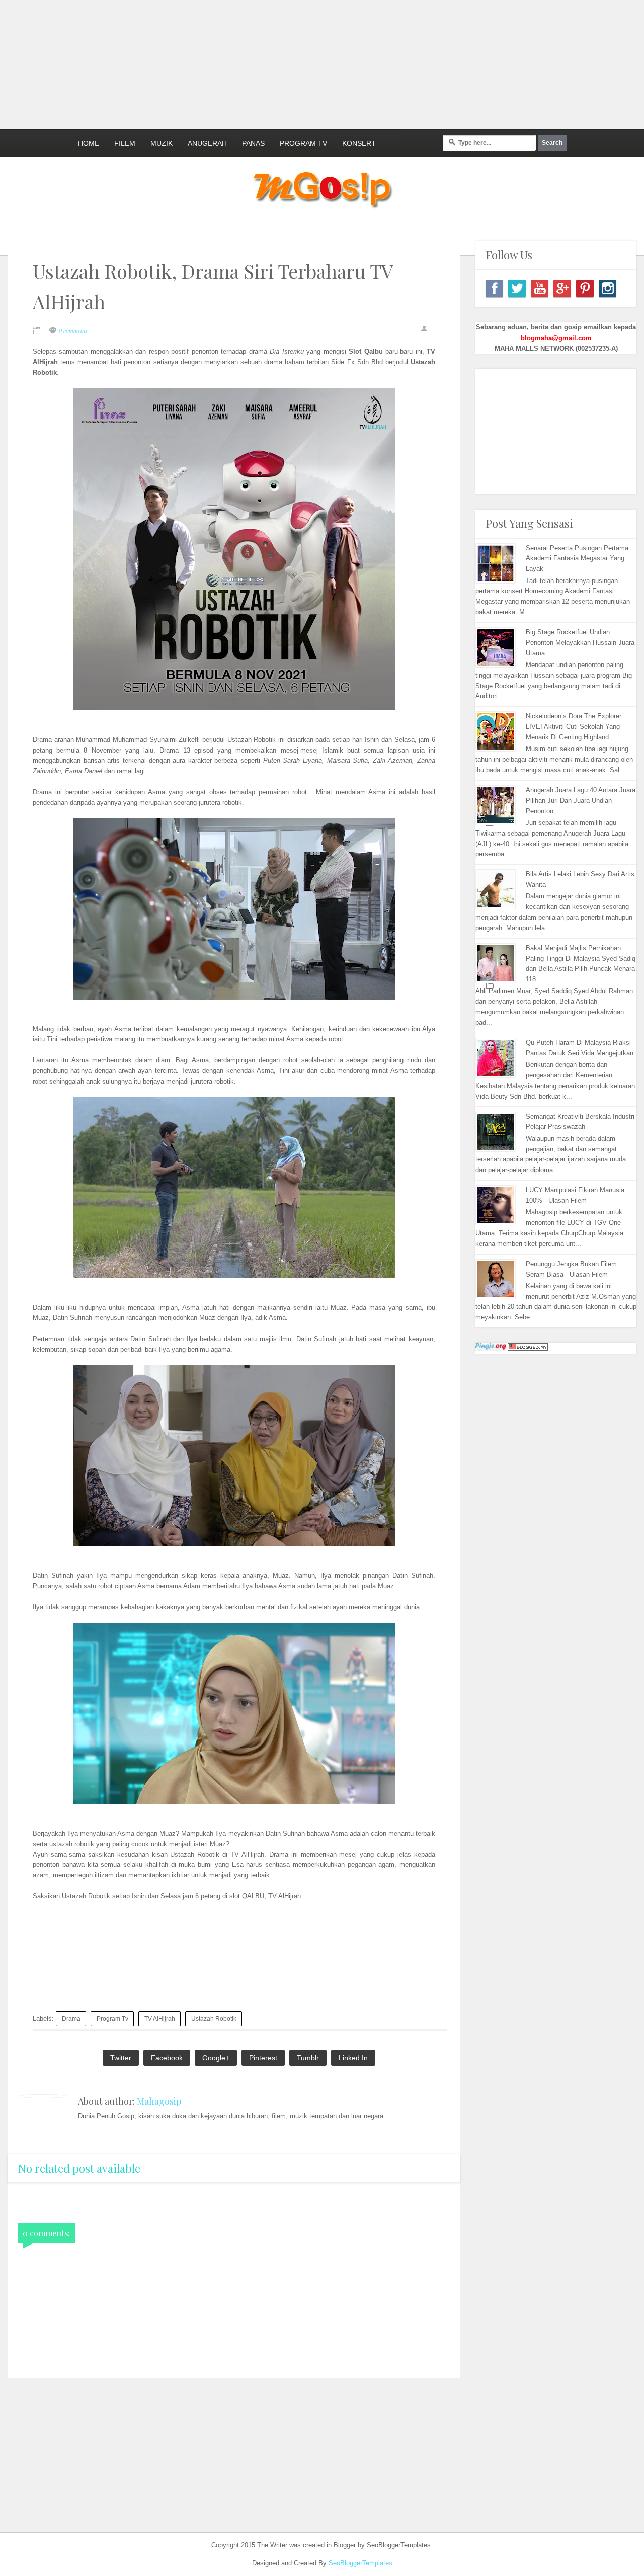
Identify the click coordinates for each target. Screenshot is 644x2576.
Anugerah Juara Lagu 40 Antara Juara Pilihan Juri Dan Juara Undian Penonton (581, 801)
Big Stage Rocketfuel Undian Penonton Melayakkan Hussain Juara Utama (580, 643)
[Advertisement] (244, 63)
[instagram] (608, 288)
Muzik (162, 143)
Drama (71, 2018)
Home (89, 143)
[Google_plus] (562, 288)
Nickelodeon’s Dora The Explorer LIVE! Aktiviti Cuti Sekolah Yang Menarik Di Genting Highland (574, 727)
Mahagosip (159, 2101)
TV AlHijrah (160, 2018)
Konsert (359, 143)
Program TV (303, 143)
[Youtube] (540, 288)
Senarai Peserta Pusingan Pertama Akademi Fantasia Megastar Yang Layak (577, 559)
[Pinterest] (585, 288)
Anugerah (207, 143)
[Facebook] (494, 288)
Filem (125, 143)
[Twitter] (517, 288)
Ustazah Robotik (214, 2018)
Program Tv (112, 2018)
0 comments (73, 330)
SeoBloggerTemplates (360, 2563)
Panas (253, 143)
